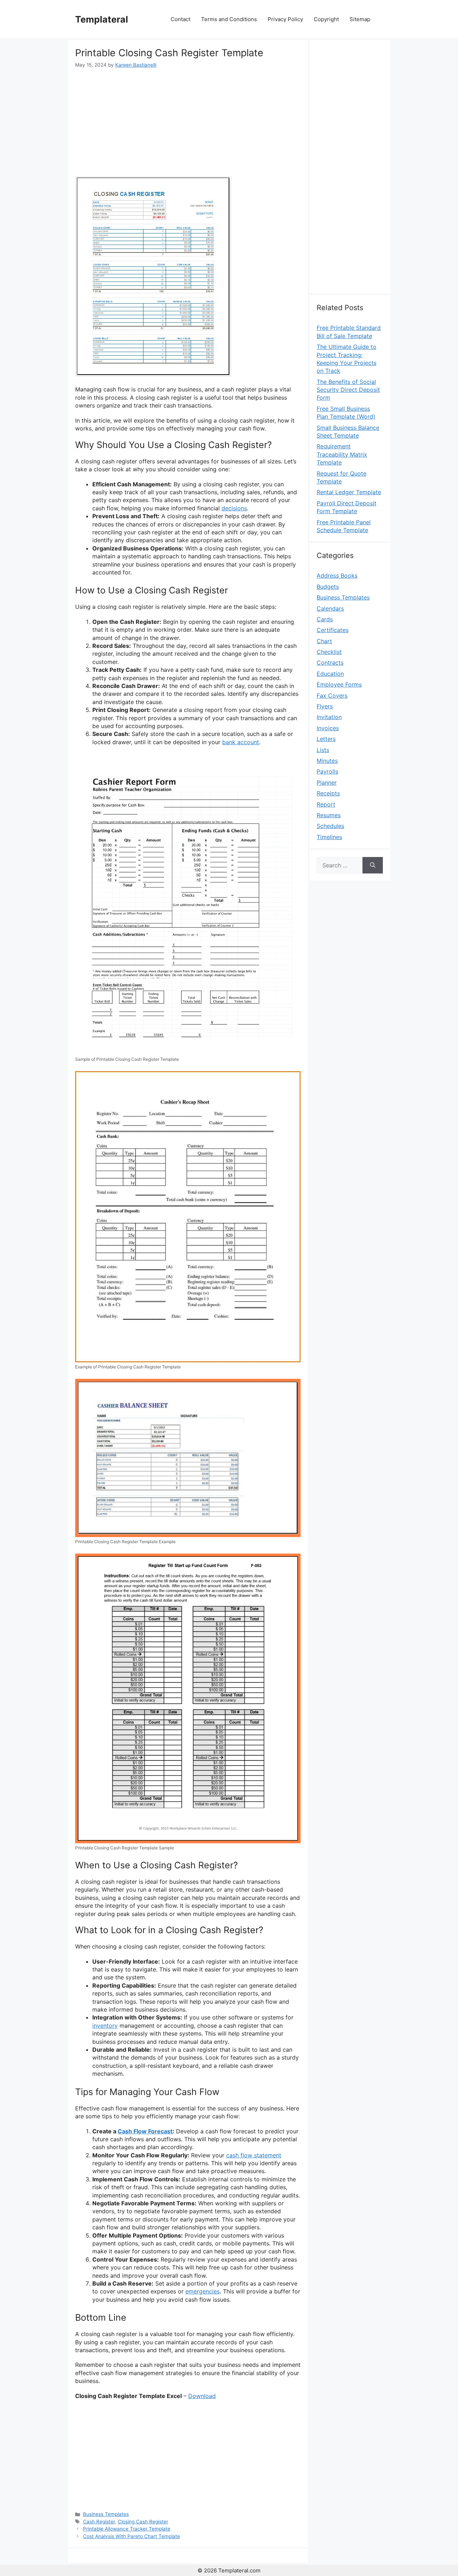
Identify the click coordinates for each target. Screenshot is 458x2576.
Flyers (325, 706)
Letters (326, 739)
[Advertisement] (188, 122)
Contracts (330, 663)
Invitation (329, 717)
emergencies (203, 2291)
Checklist (329, 652)
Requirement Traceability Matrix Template (342, 454)
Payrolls (327, 771)
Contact (181, 19)
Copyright (326, 19)
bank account (241, 742)
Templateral (102, 19)
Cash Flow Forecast (145, 2131)
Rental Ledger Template (349, 492)
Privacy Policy (285, 19)
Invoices (328, 728)
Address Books (337, 576)
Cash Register (99, 2522)
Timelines (329, 837)
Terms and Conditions (229, 19)
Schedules (330, 826)
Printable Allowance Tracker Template (127, 2529)
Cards (325, 619)
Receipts (328, 793)
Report (326, 804)
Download (202, 2396)
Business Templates (106, 2514)
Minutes (327, 761)
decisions (234, 508)
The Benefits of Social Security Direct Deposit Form (348, 390)
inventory (105, 2026)
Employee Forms (339, 684)
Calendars (330, 608)
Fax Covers (332, 695)
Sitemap (360, 19)
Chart (324, 641)
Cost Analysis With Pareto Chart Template (131, 2536)
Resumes (329, 815)
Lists (323, 750)
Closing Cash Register (143, 2522)
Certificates (333, 630)
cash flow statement (254, 2155)
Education (330, 674)
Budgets (328, 587)
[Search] (373, 865)
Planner (327, 783)
